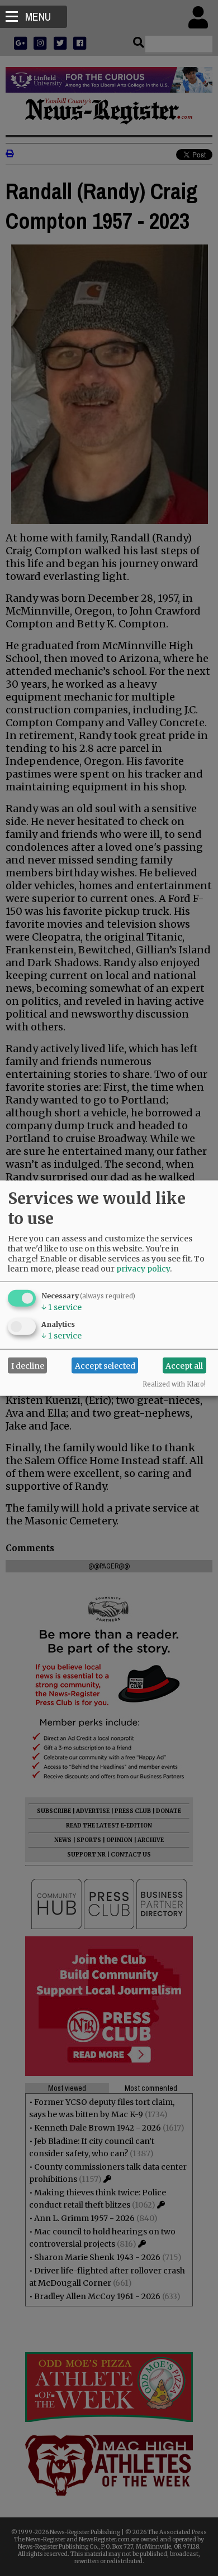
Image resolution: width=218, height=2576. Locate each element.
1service (61, 1307)
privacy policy (143, 1269)
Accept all (184, 1365)
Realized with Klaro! (174, 1384)
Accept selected (105, 1365)
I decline (28, 1365)
